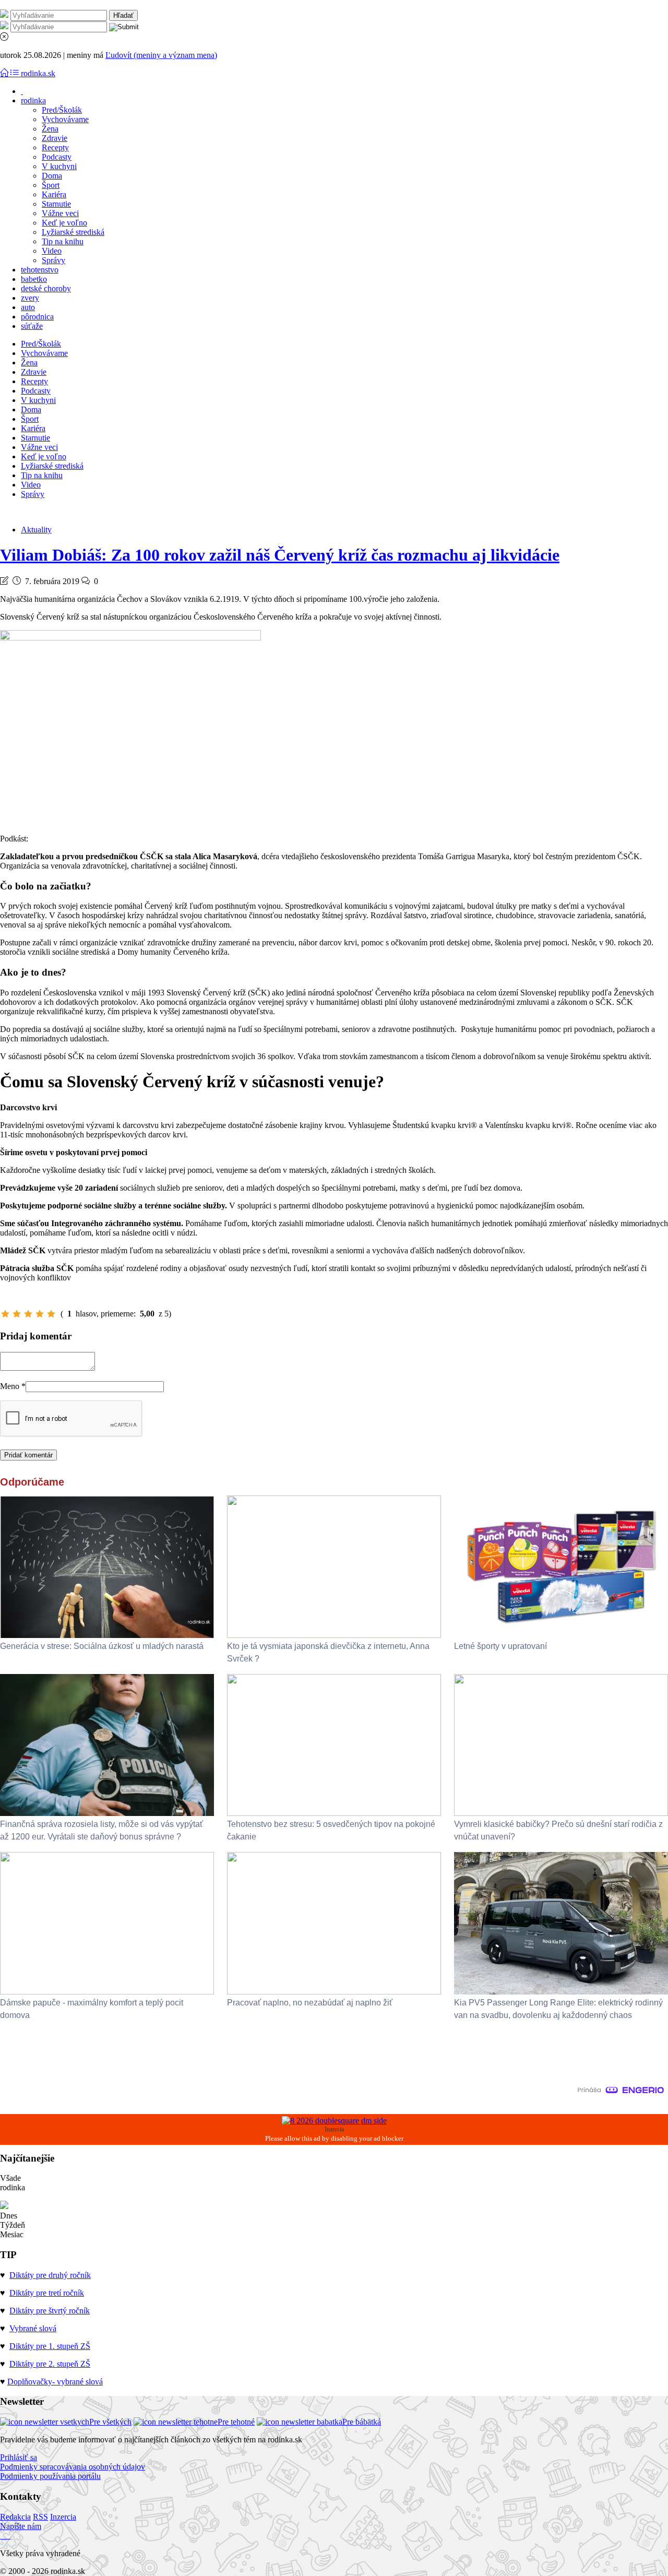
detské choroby (46, 288)
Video (52, 251)
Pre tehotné (236, 2422)
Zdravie (55, 138)
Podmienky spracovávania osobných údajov (73, 2467)
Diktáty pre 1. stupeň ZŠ (50, 2346)
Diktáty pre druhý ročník (50, 2275)
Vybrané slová (33, 2328)
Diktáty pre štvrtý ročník (50, 2311)
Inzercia (63, 2517)
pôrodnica (37, 317)
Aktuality (36, 530)
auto (28, 307)
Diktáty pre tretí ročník (47, 2293)
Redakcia (15, 2517)
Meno (13, 1386)
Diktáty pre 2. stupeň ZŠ (50, 2364)
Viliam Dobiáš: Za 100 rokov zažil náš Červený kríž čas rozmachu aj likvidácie (280, 555)
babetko (34, 279)
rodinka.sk (38, 73)
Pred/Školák (62, 110)
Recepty (55, 147)
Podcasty (57, 157)
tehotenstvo (40, 270)
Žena (50, 129)
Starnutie (56, 204)
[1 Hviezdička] (5, 1314)
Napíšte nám (21, 2526)
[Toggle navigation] (5, 73)
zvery (30, 298)
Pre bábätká (362, 2422)
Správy (53, 260)
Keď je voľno (64, 223)
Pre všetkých (110, 2422)
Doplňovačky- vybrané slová (55, 2382)
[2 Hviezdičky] (17, 1314)
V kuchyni (59, 166)
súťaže (32, 326)
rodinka (33, 100)
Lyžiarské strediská (73, 232)
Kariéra (54, 194)
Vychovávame (65, 119)
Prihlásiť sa (19, 2457)
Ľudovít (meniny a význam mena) (161, 55)
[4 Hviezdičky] (40, 1314)
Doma (52, 176)
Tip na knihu (63, 241)
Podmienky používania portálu (50, 2476)
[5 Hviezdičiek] (51, 1314)
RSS (40, 2517)
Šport (51, 185)
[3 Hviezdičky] (28, 1314)
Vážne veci (60, 213)
